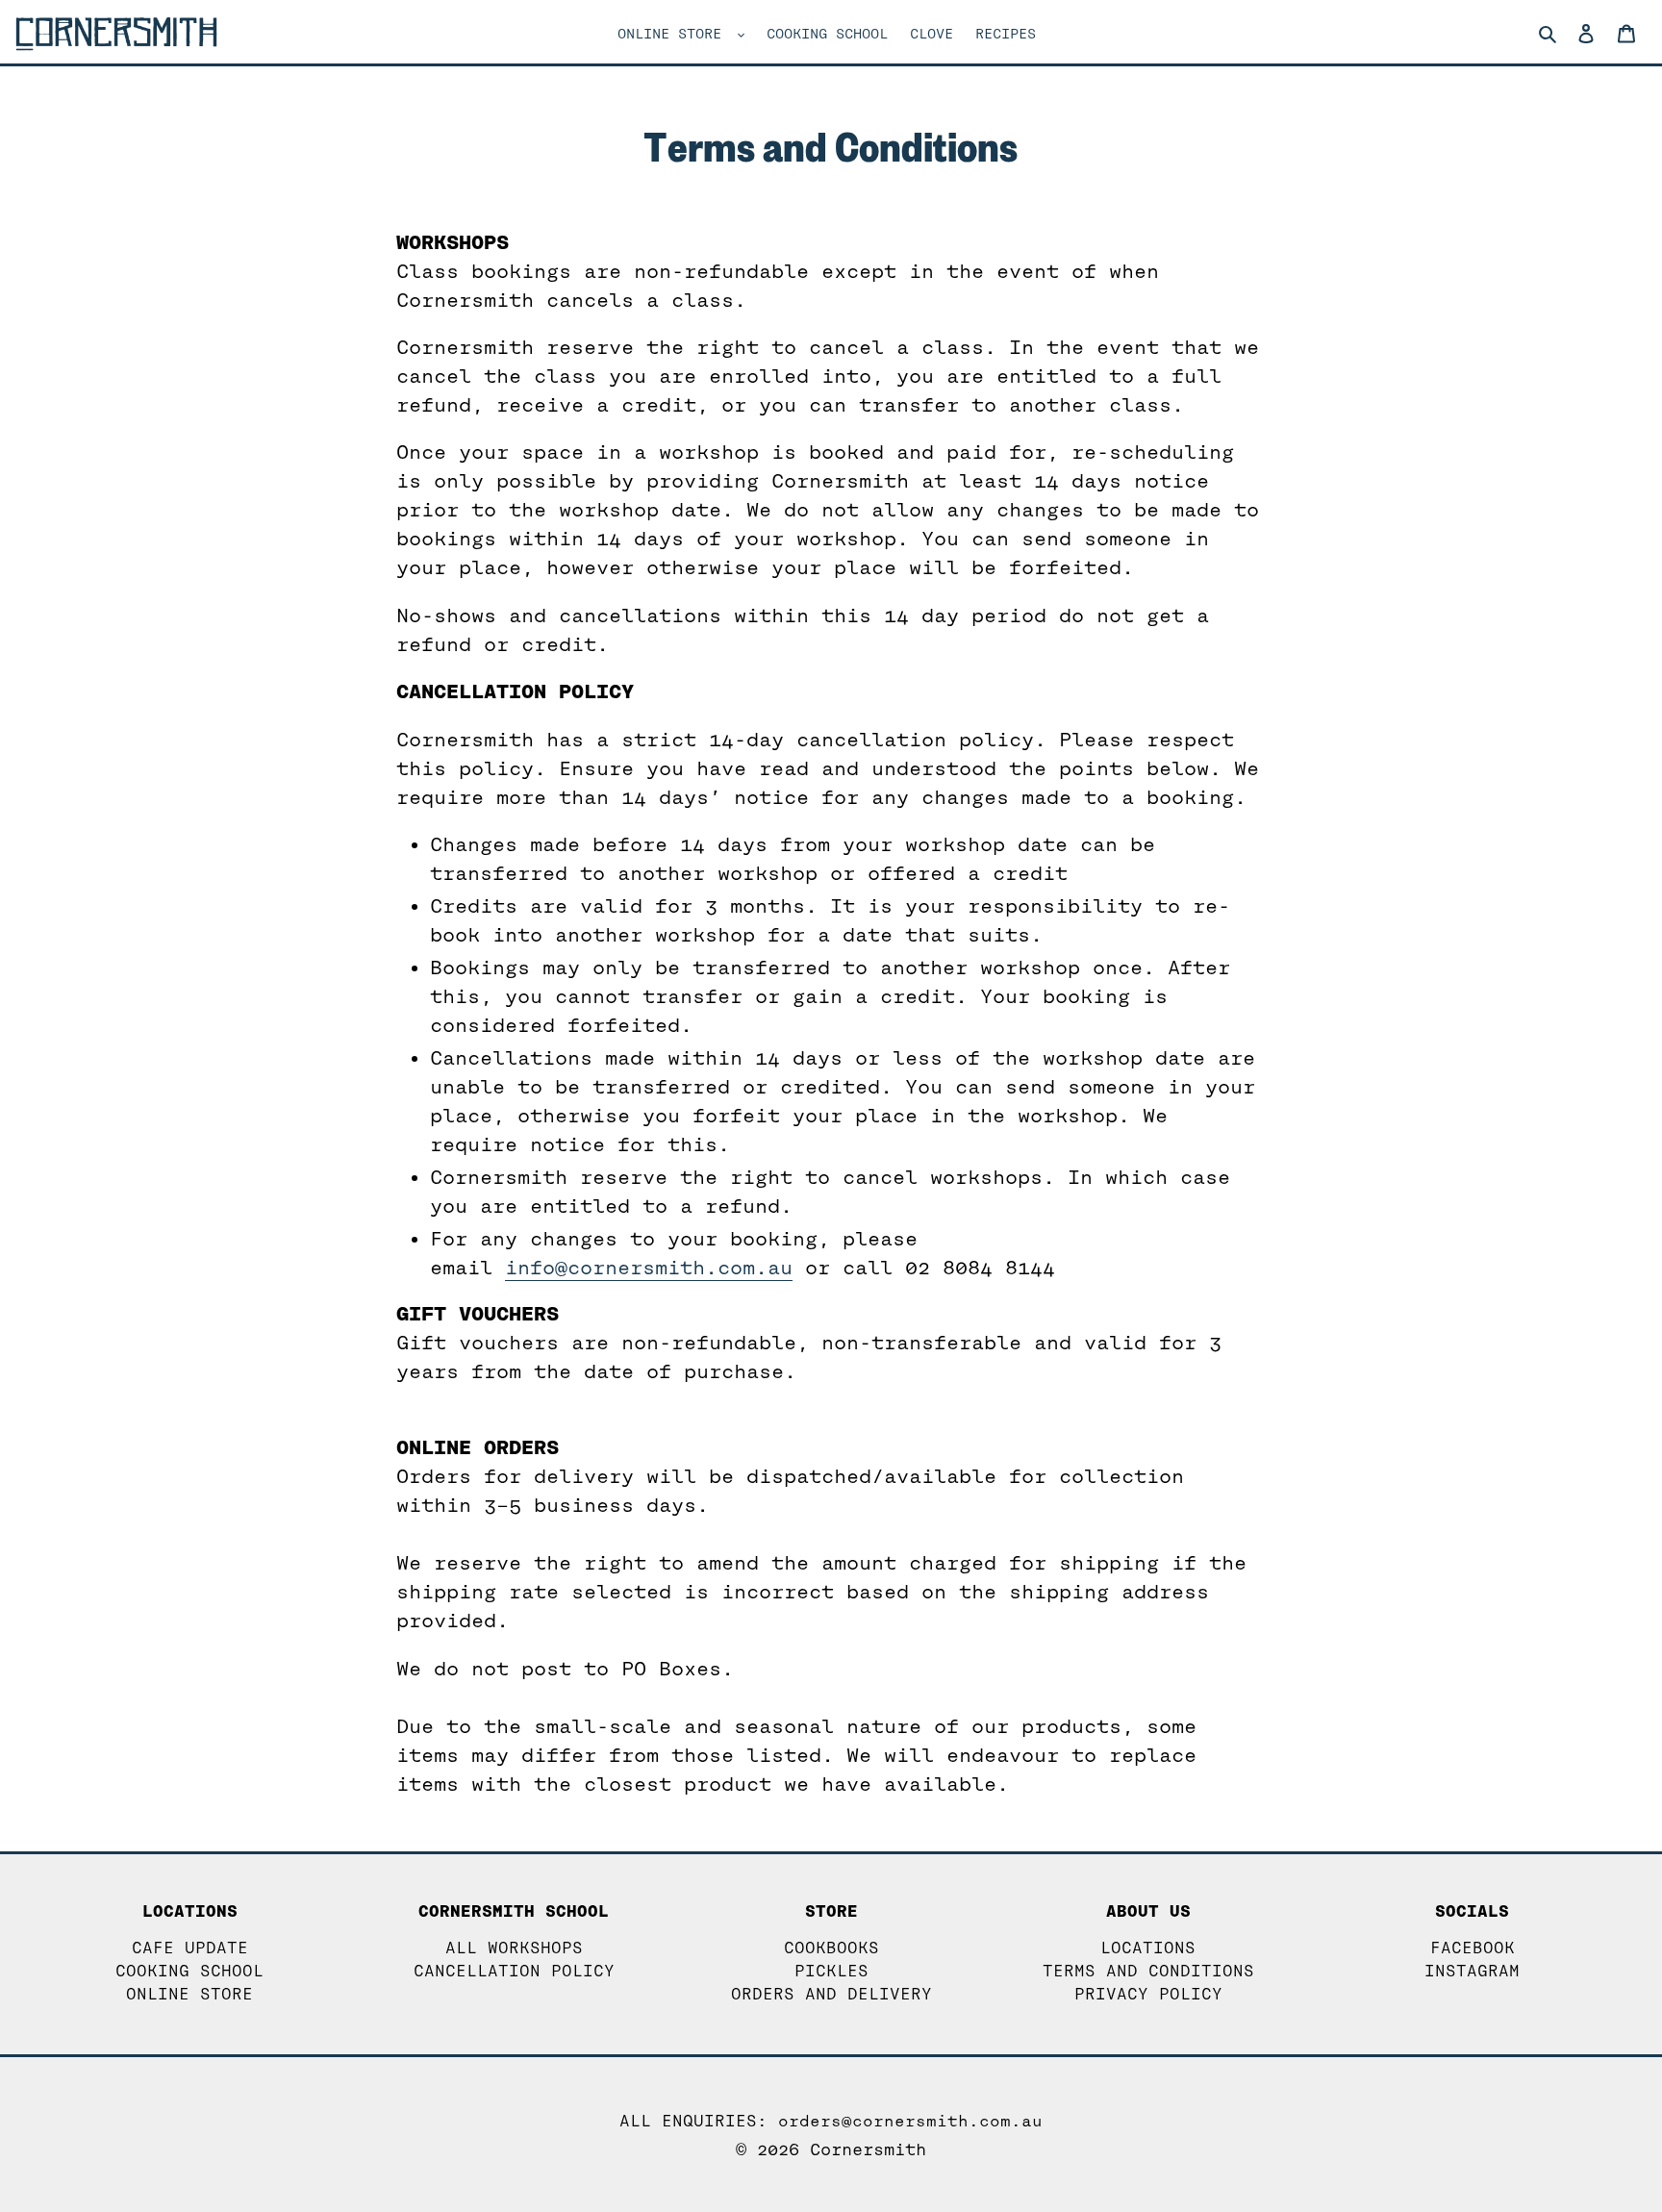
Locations (1148, 1948)
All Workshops (514, 1948)
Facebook (1473, 1948)
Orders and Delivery (831, 1994)
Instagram (1472, 1971)
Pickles (831, 1971)
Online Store (189, 1994)
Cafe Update (190, 1948)
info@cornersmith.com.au (649, 1268)
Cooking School (189, 1971)
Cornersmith (868, 2150)
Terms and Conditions (1148, 1971)
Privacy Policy (1148, 1994)
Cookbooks (831, 1948)
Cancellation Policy (514, 1971)
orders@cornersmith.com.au (910, 2121)
